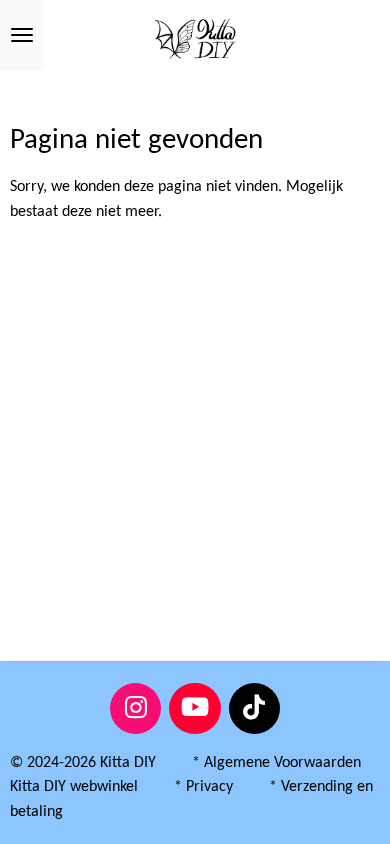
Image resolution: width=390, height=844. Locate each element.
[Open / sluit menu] (22, 35)
